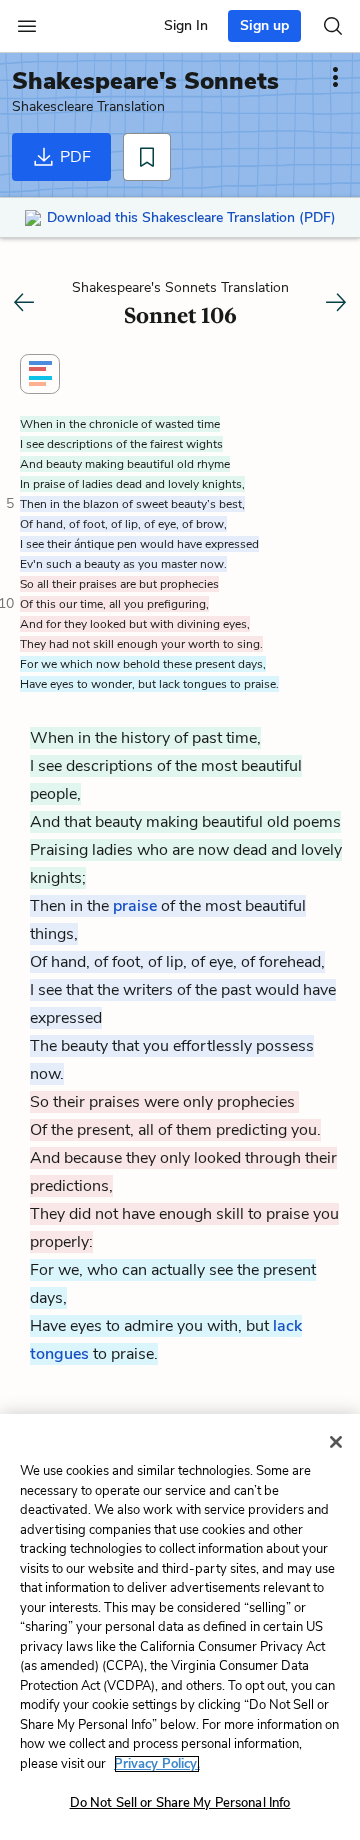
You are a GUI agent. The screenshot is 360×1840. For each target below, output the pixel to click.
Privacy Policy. (157, 1764)
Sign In (186, 25)
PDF (73, 157)
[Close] (336, 1442)
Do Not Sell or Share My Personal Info (180, 1803)
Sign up (264, 25)
